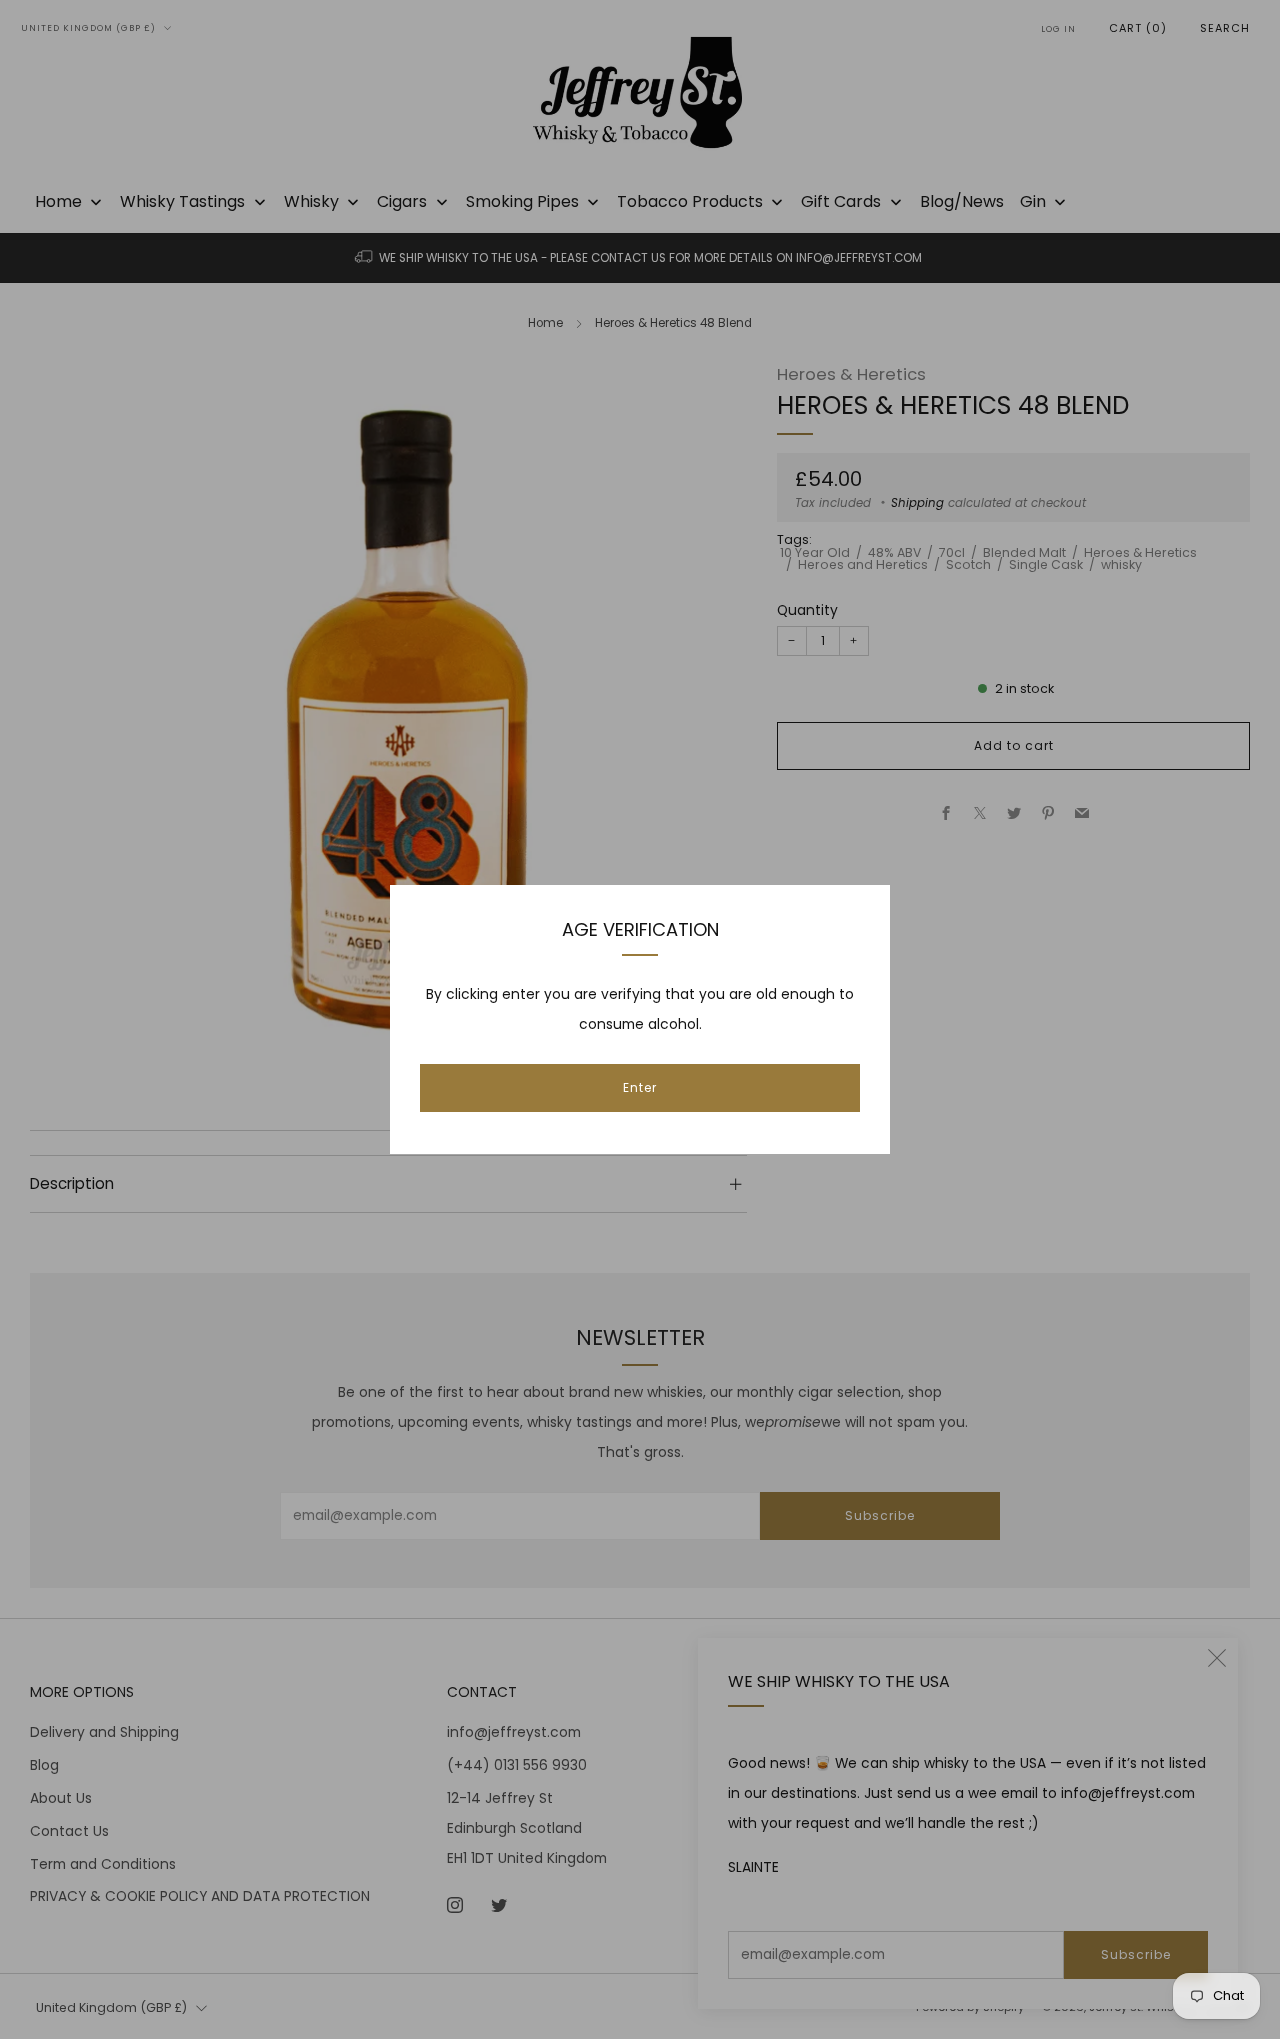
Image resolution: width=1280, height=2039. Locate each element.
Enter (640, 1087)
